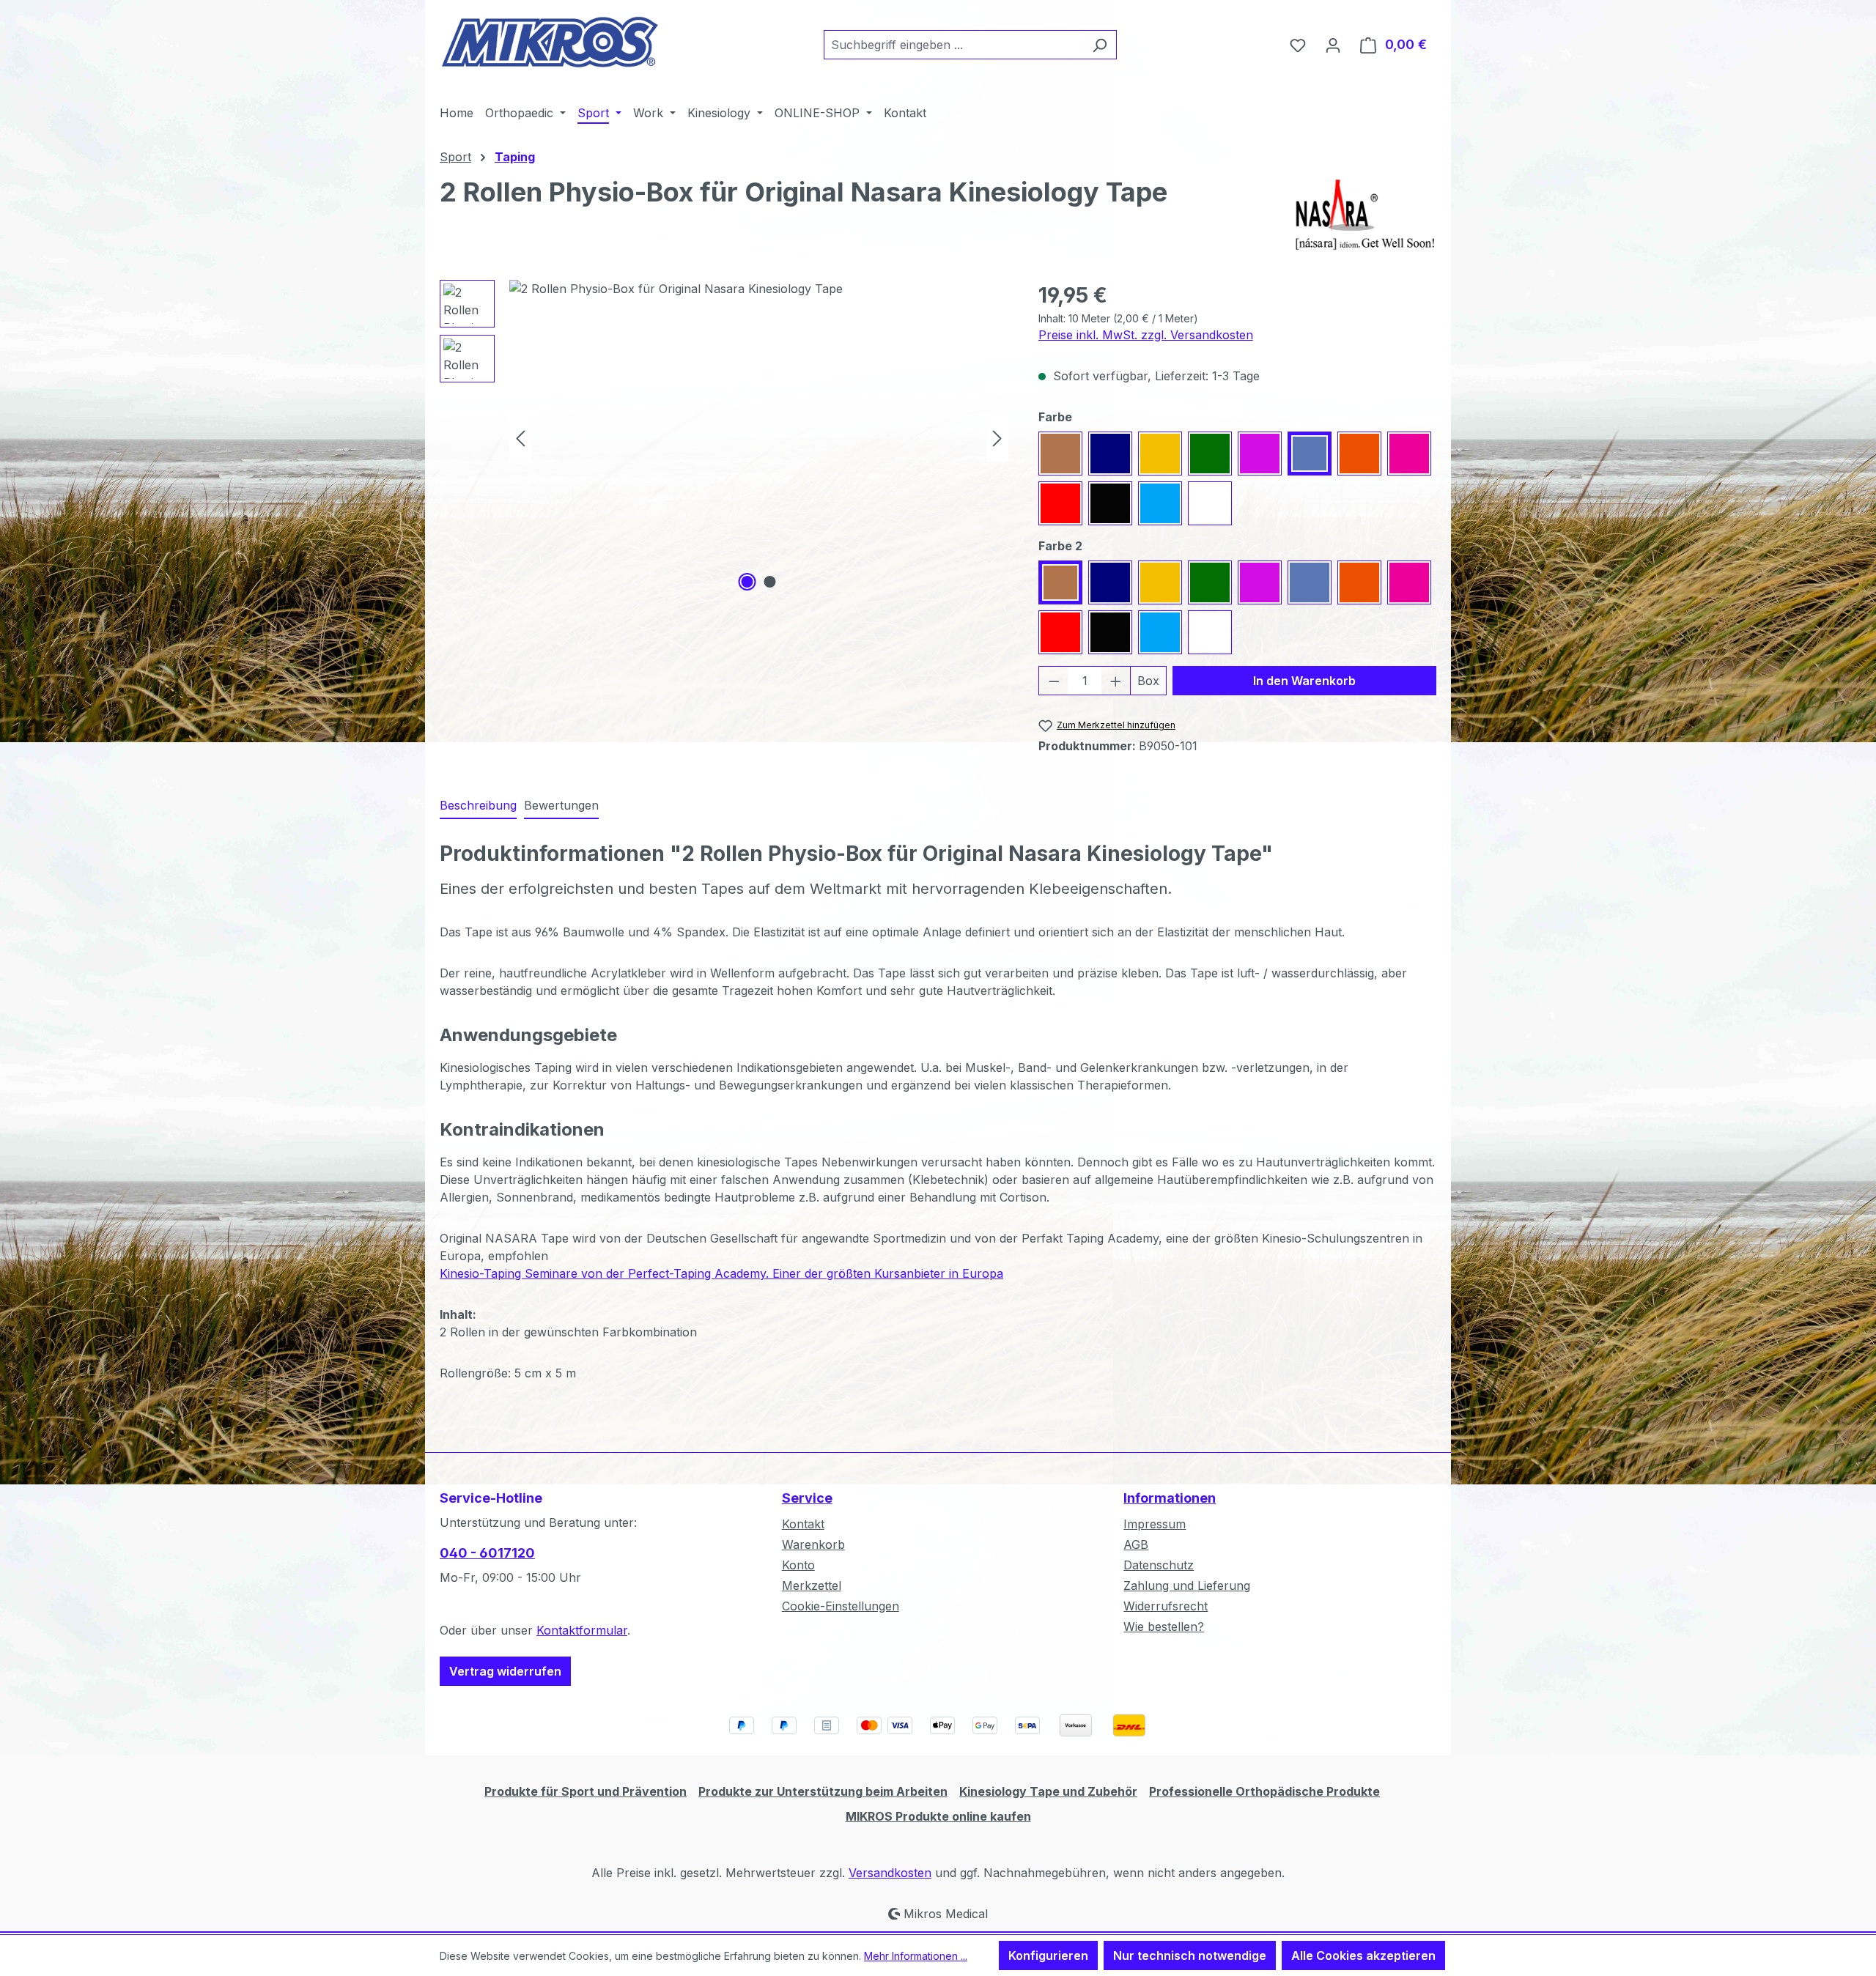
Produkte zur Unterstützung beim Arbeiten (823, 1791)
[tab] (478, 806)
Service (807, 1498)
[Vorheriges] (520, 437)
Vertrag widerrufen (505, 1671)
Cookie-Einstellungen (841, 1606)
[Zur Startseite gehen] (550, 42)
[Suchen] (1100, 45)
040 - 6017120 (487, 1553)
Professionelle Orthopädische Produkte (1264, 1791)
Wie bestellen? (1164, 1627)
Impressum (1155, 1524)
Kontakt (803, 1524)
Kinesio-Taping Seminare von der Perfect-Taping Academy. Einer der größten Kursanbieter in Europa (721, 1273)
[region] (724, 437)
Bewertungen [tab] (561, 805)
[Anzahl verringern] (1054, 681)
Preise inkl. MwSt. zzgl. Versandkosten (1146, 335)
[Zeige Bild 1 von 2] (747, 582)
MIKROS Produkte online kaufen (938, 1816)
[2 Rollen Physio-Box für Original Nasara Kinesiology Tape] (759, 437)
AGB (1136, 1544)
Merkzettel (812, 1585)
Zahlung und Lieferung (1187, 1585)
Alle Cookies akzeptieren (1363, 1955)
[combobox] (953, 45)
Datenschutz (1159, 1565)
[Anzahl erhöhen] (1116, 681)
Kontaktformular (582, 1630)
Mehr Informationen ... (916, 1956)
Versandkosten (890, 1873)
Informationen (1170, 1498)
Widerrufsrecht (1166, 1606)
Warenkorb (813, 1544)
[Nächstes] (997, 437)
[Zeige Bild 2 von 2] (770, 582)
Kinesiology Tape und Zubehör (1048, 1791)
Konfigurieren (1048, 1955)
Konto (798, 1565)
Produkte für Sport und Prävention (586, 1791)
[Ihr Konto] (1333, 45)
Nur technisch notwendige (1190, 1955)
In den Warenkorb (1304, 681)
